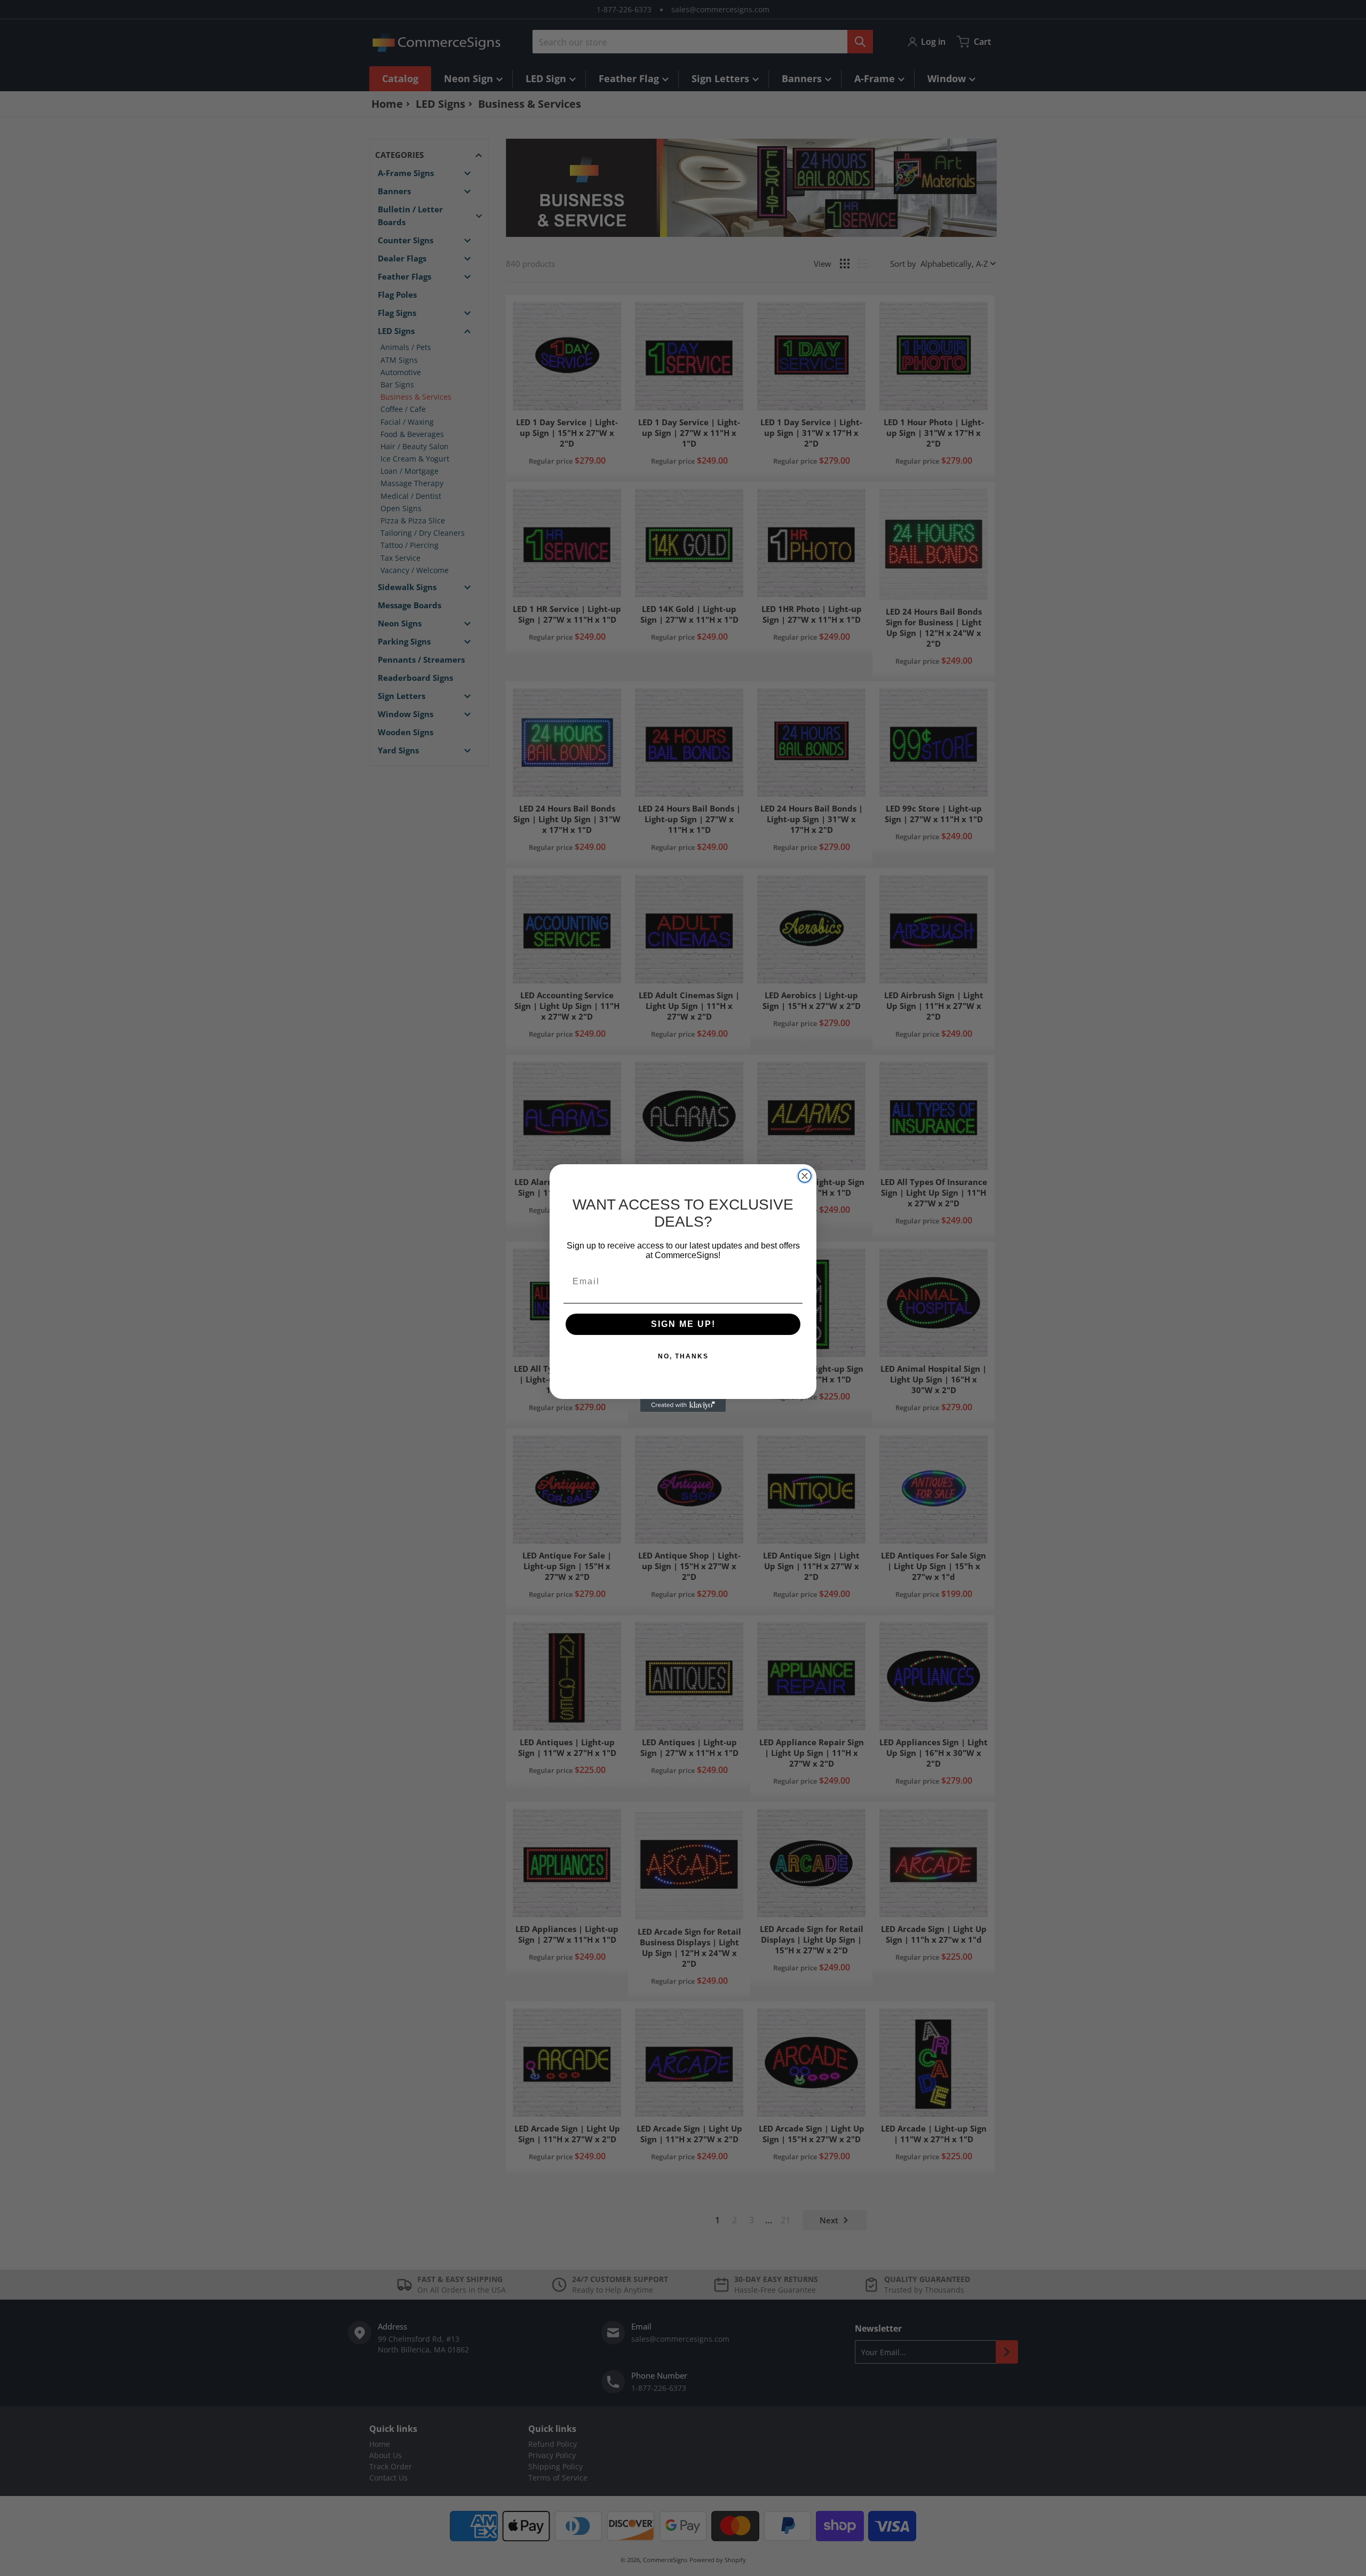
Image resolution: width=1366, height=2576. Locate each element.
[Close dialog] (805, 1176)
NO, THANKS (683, 1356)
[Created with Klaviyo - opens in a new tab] (683, 1405)
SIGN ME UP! (683, 1324)
